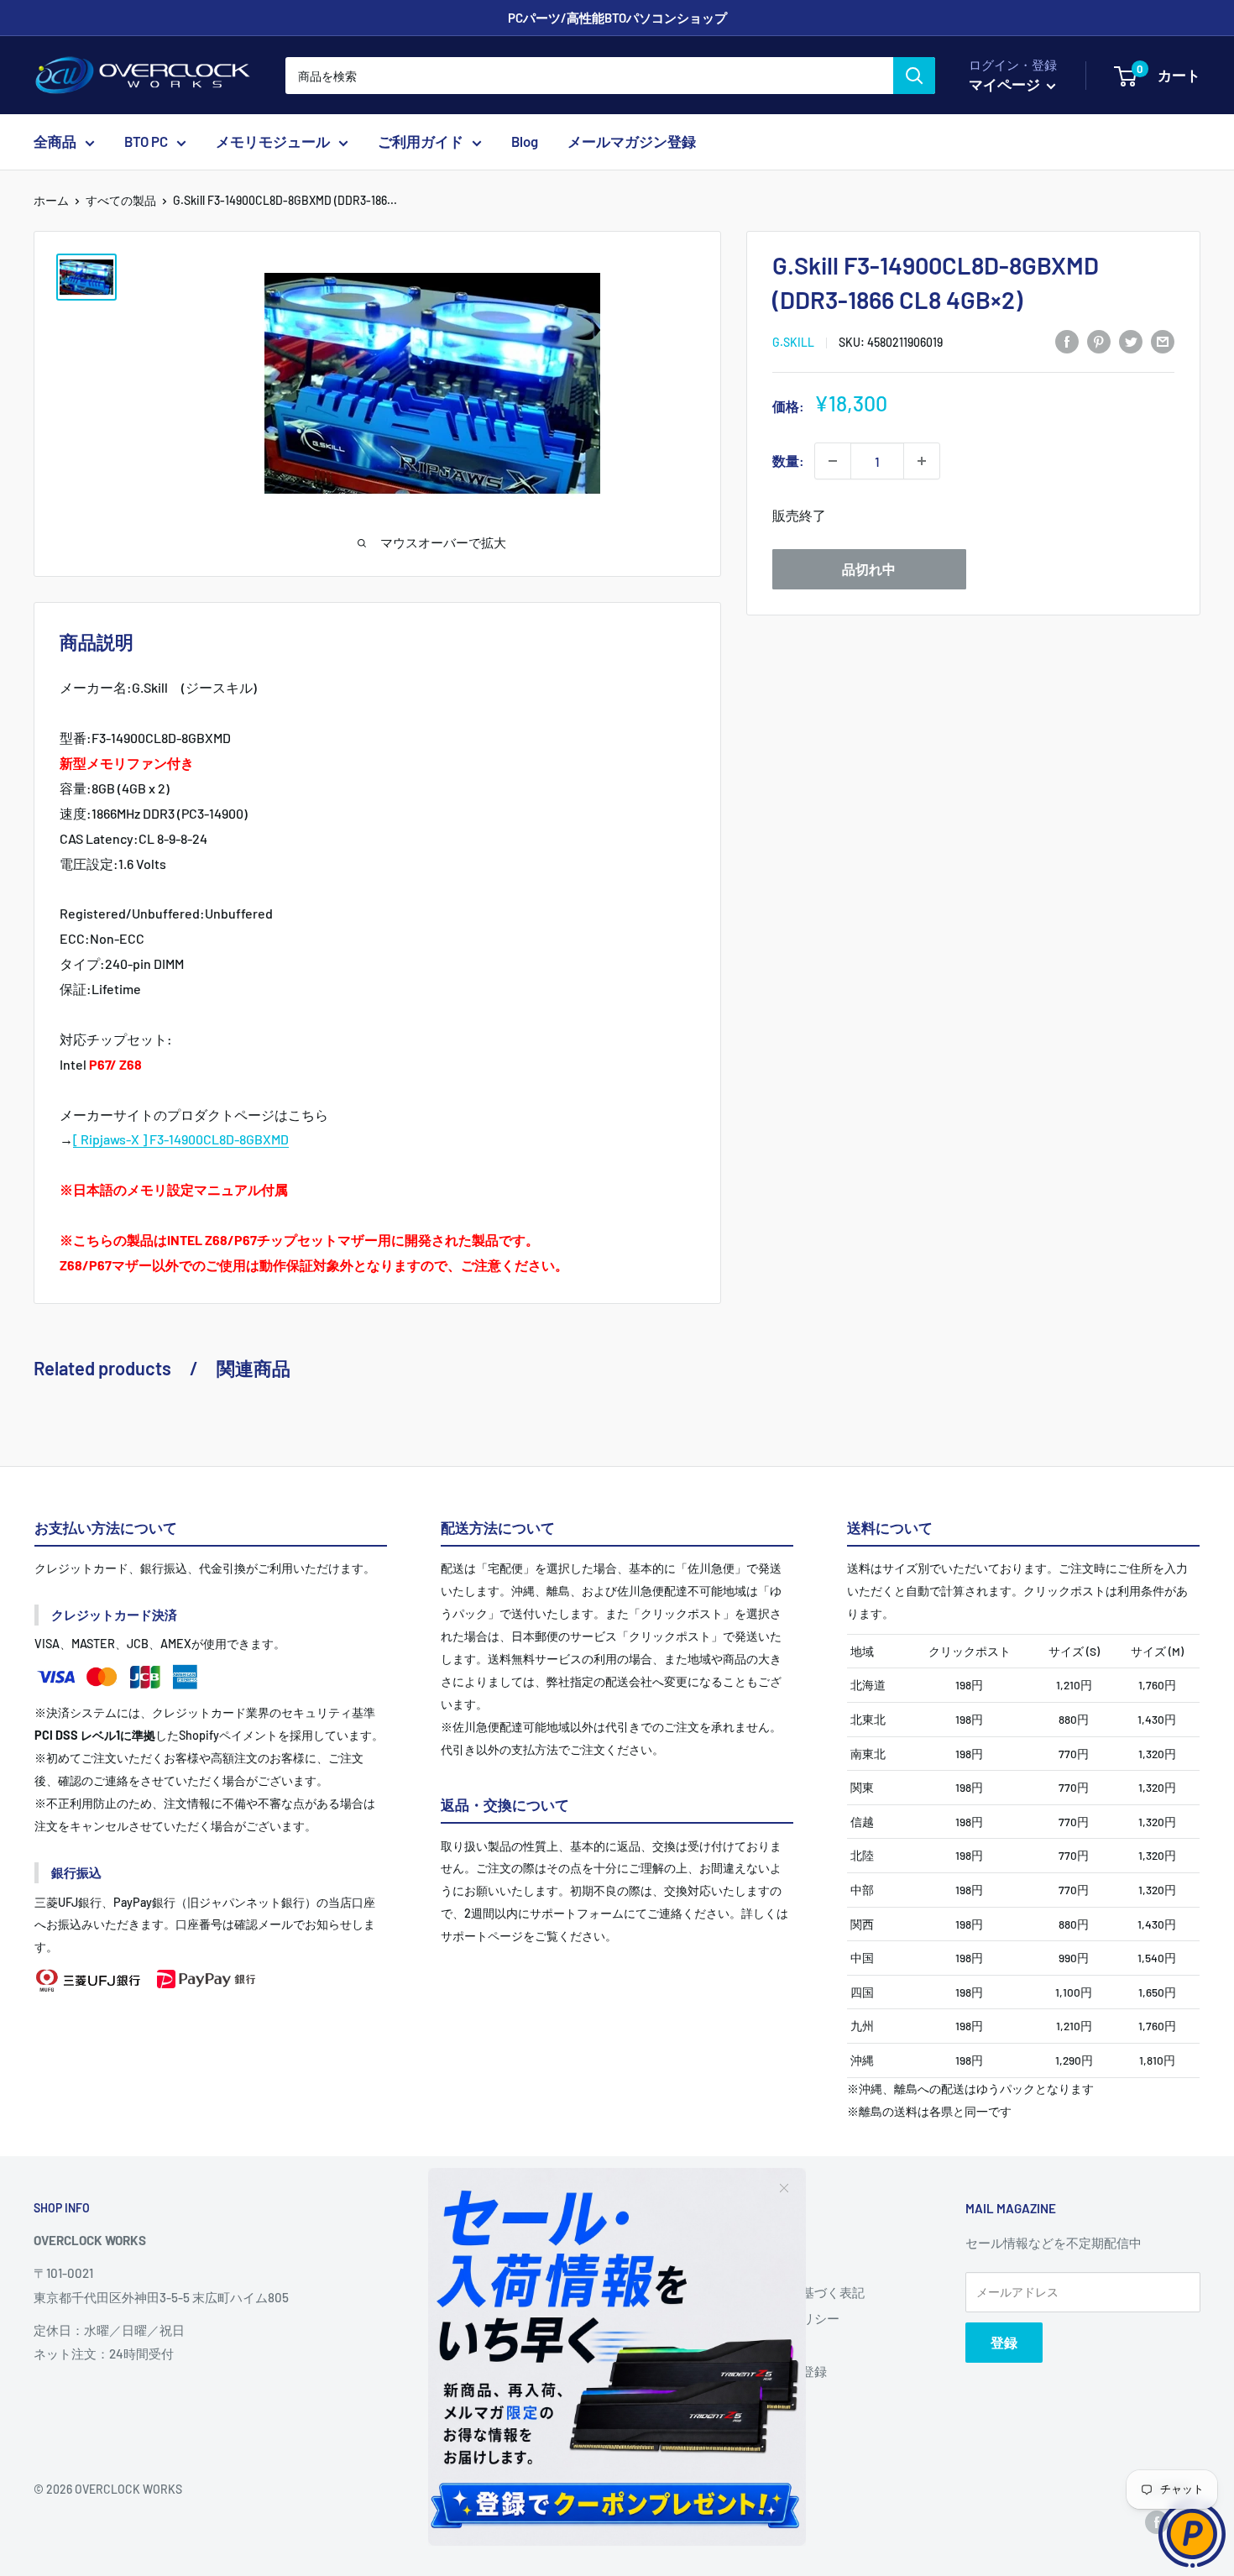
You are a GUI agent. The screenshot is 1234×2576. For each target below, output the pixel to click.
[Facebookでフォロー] (1157, 2522)
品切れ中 (869, 569)
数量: (788, 461)
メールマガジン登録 (632, 142)
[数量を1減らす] (833, 461)
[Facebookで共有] (1067, 340)
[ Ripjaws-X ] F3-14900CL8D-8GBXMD (181, 1139)
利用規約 (739, 2344)
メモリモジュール (273, 142)
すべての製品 (121, 200)
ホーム (51, 200)
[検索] (914, 76)
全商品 (55, 142)
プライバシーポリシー (776, 2318)
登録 (1004, 2342)
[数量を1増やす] (922, 461)
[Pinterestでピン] (1099, 340)
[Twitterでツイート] (1131, 340)
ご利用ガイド (421, 142)
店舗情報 (739, 2265)
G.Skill (793, 342)
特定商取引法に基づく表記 (789, 2292)
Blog (525, 142)
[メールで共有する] (1163, 340)
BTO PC (146, 142)
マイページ (1006, 84)
